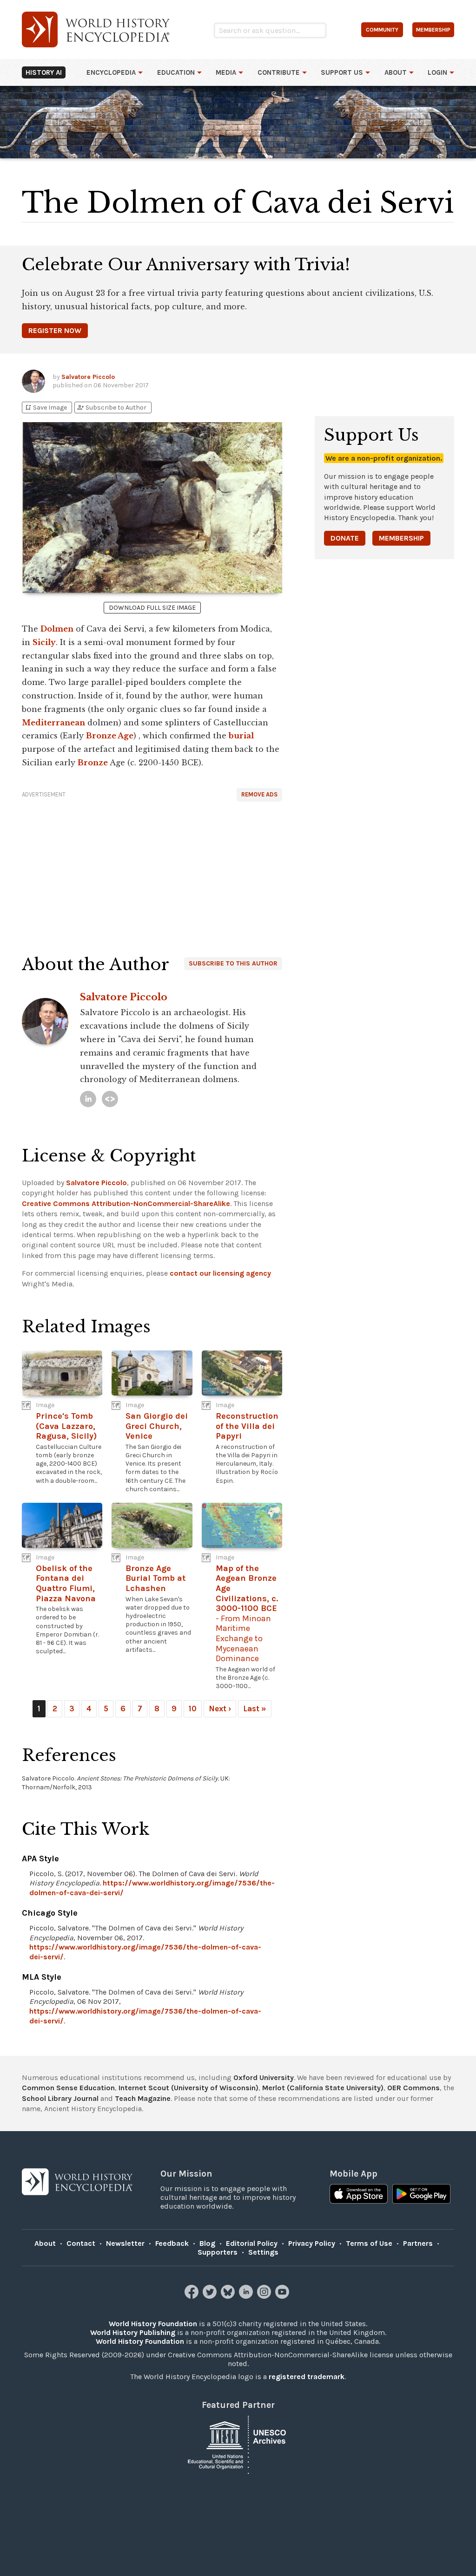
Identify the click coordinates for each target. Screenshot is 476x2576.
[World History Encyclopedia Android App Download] (421, 2195)
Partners (418, 2243)
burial (241, 736)
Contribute (279, 72)
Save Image (46, 408)
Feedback (172, 2243)
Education (176, 72)
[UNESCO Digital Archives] (238, 2444)
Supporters (218, 2252)
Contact (81, 2243)
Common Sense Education (68, 2088)
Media (226, 72)
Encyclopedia (111, 72)
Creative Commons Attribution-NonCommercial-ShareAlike (126, 1203)
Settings (263, 2252)
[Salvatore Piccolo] (88, 1099)
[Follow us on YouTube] (283, 2296)
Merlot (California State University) (323, 2088)
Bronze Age (110, 736)
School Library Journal (60, 2098)
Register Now (55, 330)
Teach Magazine (143, 2098)
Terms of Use (369, 2243)
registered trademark (307, 2377)
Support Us (342, 72)
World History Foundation (153, 2324)
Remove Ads (259, 794)
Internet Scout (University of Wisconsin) (188, 2088)
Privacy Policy (312, 2243)
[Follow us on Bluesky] (229, 2296)
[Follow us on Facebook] (193, 2296)
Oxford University (264, 2077)
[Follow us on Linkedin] (247, 2296)
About (396, 72)
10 (193, 1709)
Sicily (44, 642)
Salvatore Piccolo (88, 377)
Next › (220, 1709)
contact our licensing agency (220, 1273)
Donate (345, 538)
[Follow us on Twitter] (211, 2296)
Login (437, 72)
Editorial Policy (252, 2243)
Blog (207, 2243)
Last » (255, 1709)
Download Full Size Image (152, 608)
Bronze (93, 763)
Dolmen (57, 629)
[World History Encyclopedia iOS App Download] (359, 2195)
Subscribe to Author (112, 408)
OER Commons (413, 2088)
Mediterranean (53, 723)
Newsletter (125, 2243)
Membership (401, 538)
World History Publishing (133, 2332)
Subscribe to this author (233, 963)
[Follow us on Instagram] (265, 2296)
